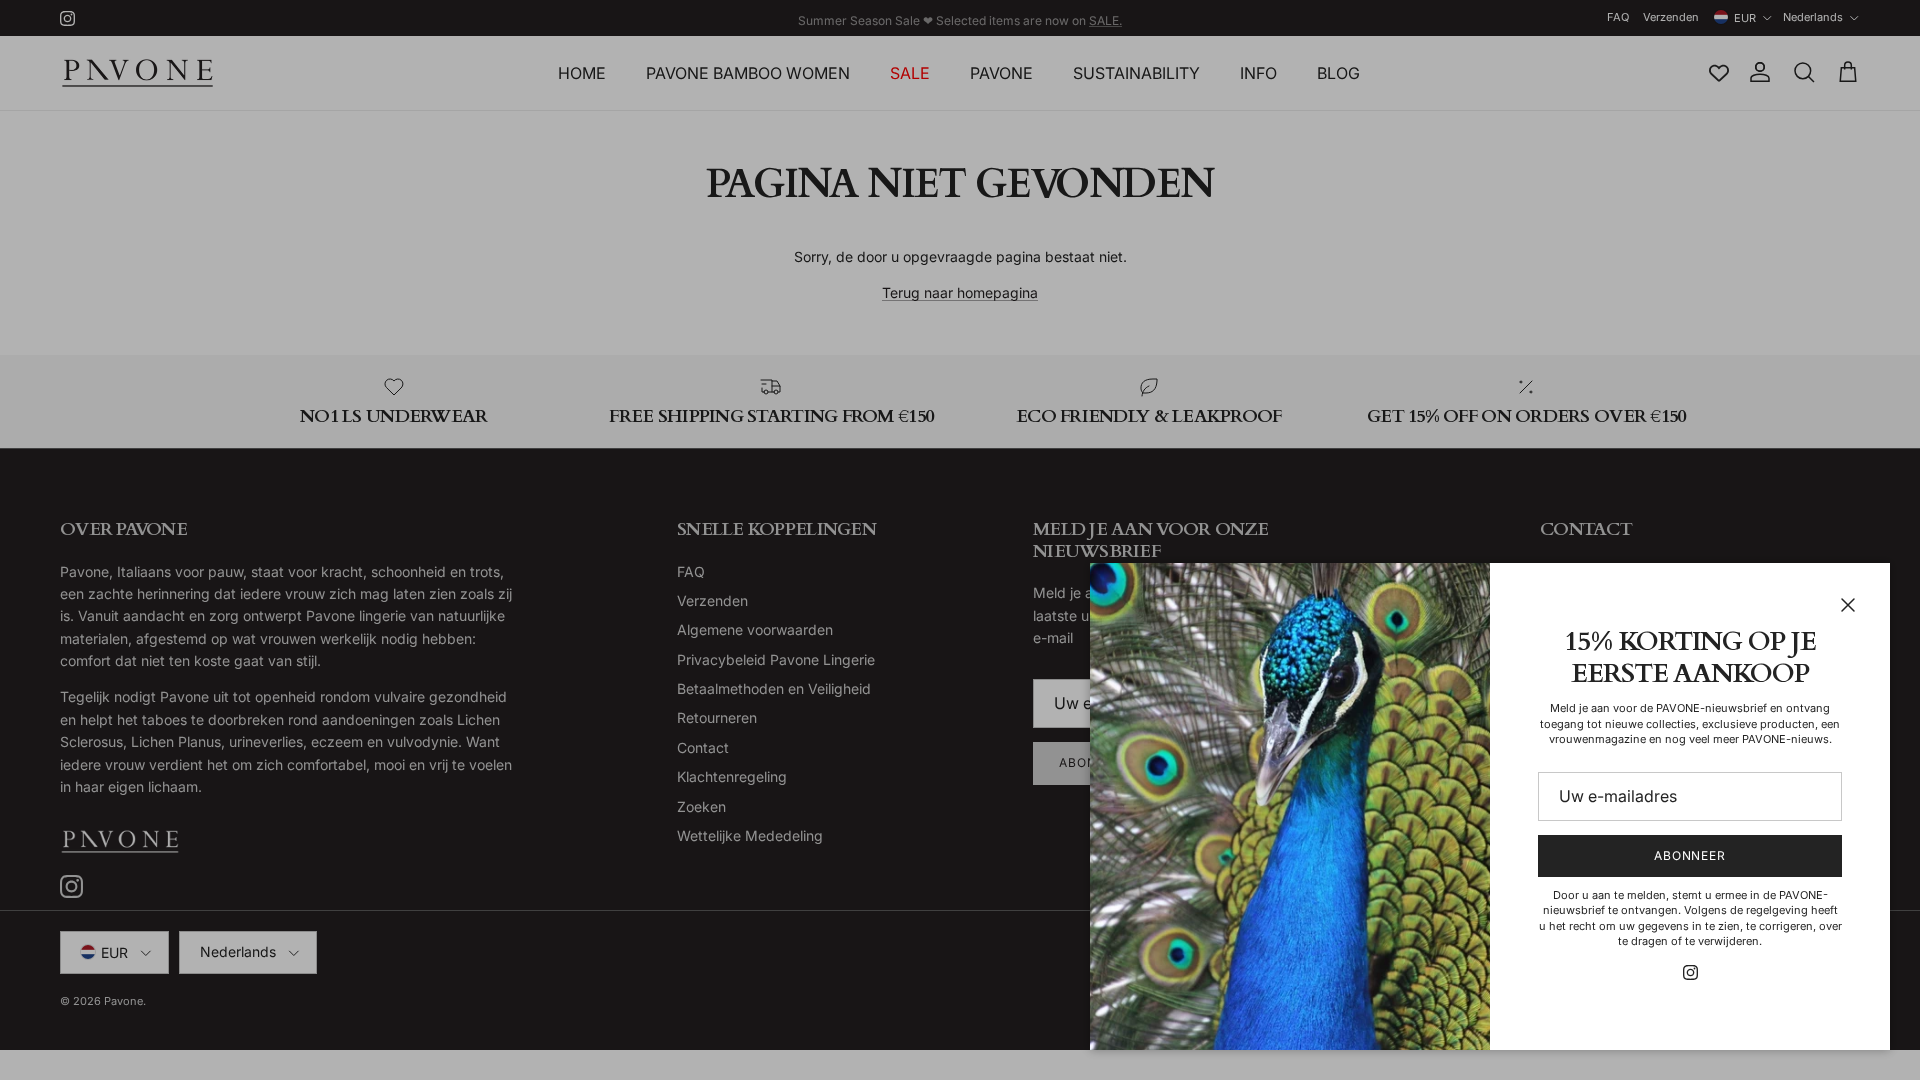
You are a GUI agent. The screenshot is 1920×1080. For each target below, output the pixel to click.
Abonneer (1690, 855)
